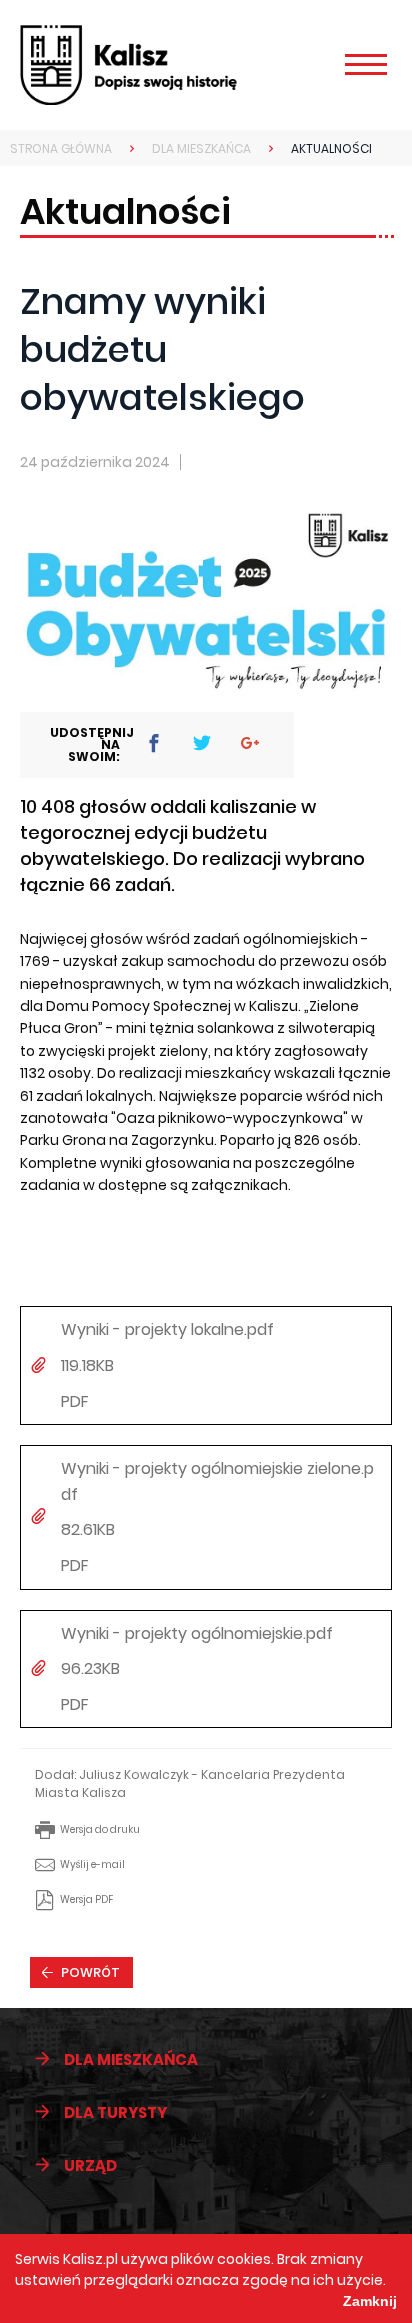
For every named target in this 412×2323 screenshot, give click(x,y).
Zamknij (370, 2301)
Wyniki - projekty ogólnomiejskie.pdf (197, 1633)
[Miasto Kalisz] (157, 65)
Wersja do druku (100, 1829)
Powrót (90, 1972)
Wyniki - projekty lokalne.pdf (167, 1329)
